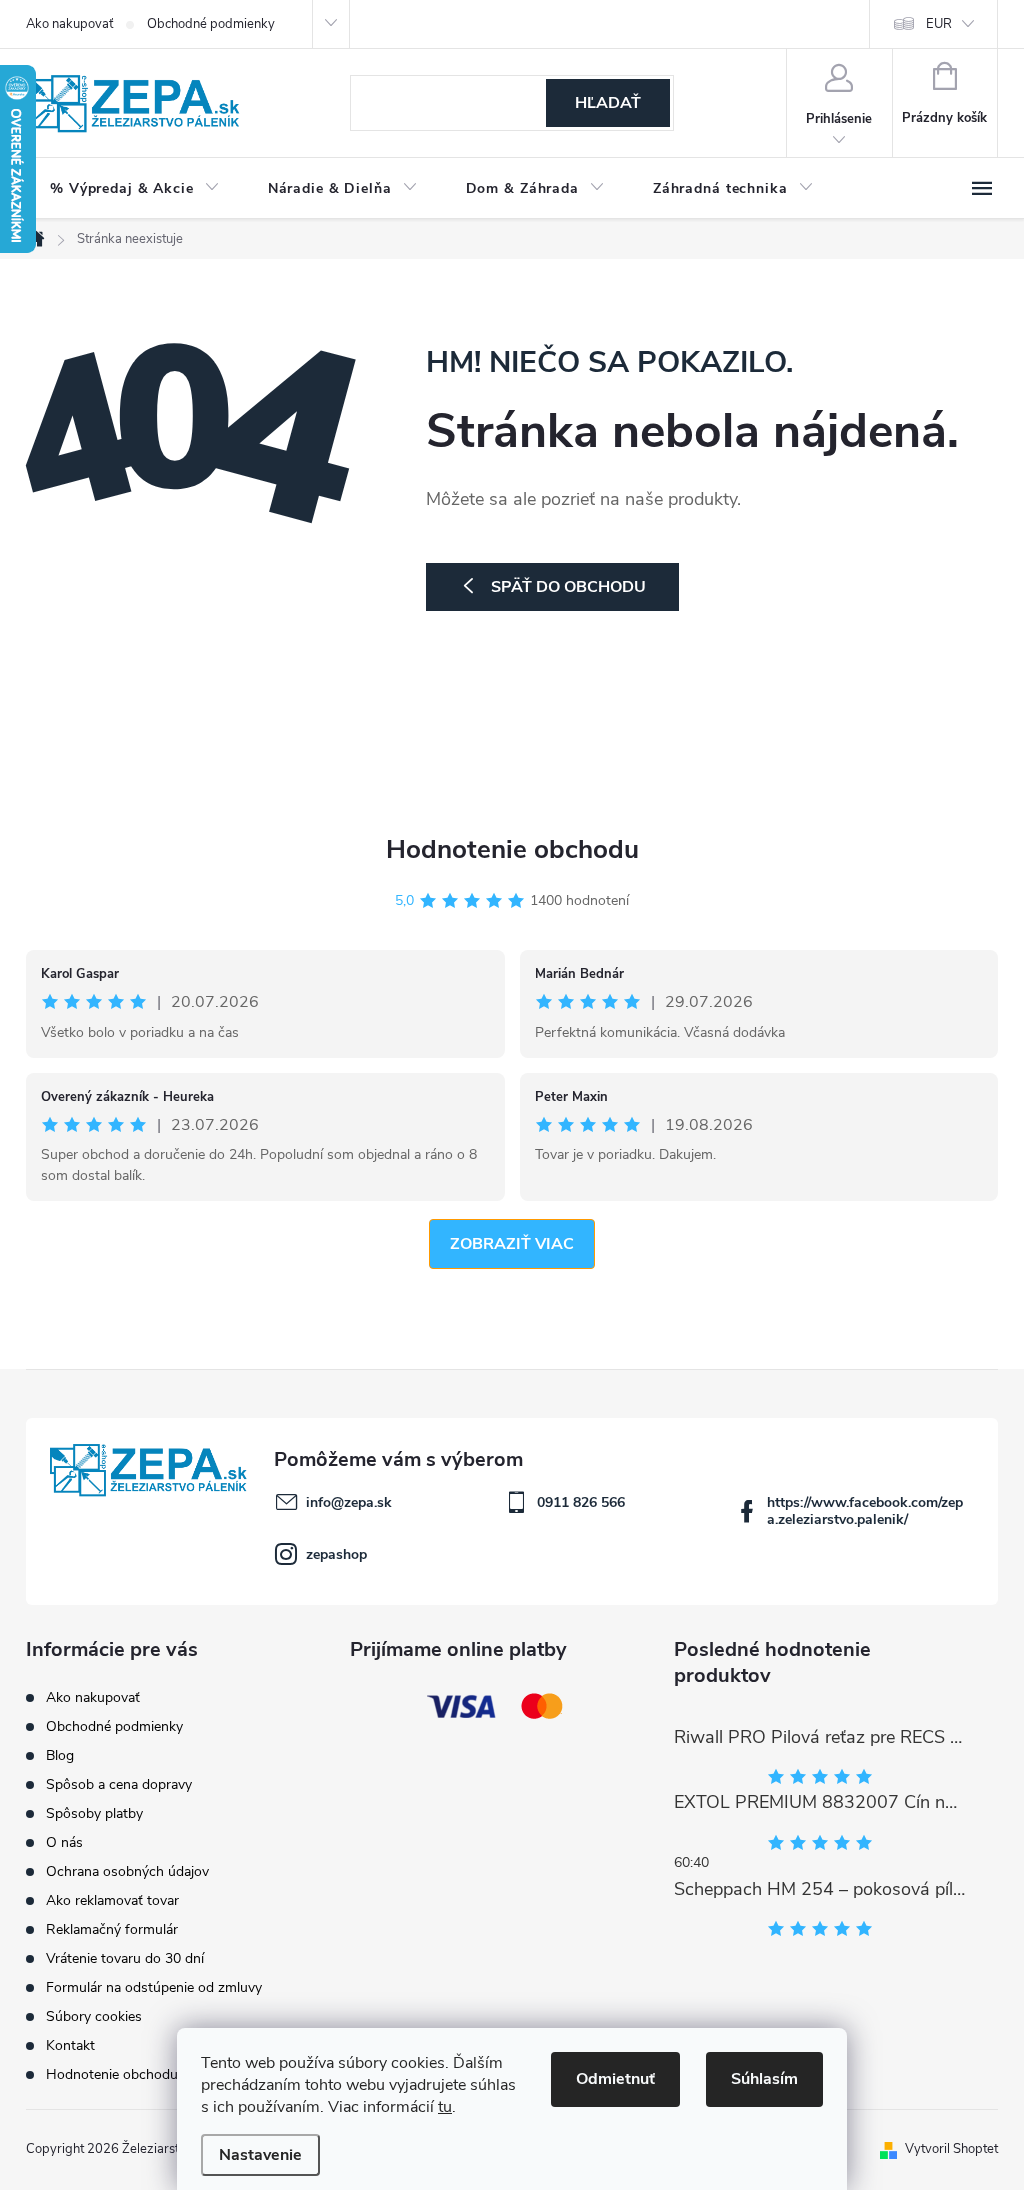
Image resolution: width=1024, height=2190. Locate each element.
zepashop (336, 1554)
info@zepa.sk (349, 1502)
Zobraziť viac (512, 1244)
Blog (60, 1755)
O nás (64, 1842)
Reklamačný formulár (112, 1929)
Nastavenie (260, 2155)
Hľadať (608, 103)
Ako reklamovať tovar (112, 1900)
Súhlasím (764, 2079)
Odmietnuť (615, 2079)
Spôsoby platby (94, 1813)
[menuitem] (135, 189)
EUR (939, 24)
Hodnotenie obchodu (512, 849)
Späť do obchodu (568, 587)
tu (445, 2107)
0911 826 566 (581, 1502)
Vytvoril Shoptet (951, 2149)
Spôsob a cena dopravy (119, 1784)
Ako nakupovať (69, 24)
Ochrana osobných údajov (127, 1871)
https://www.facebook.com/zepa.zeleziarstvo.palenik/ (865, 1511)
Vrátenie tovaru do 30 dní (125, 1958)
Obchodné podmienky (211, 24)
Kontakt (70, 2045)
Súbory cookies (94, 2016)
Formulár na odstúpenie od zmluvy (154, 1987)
